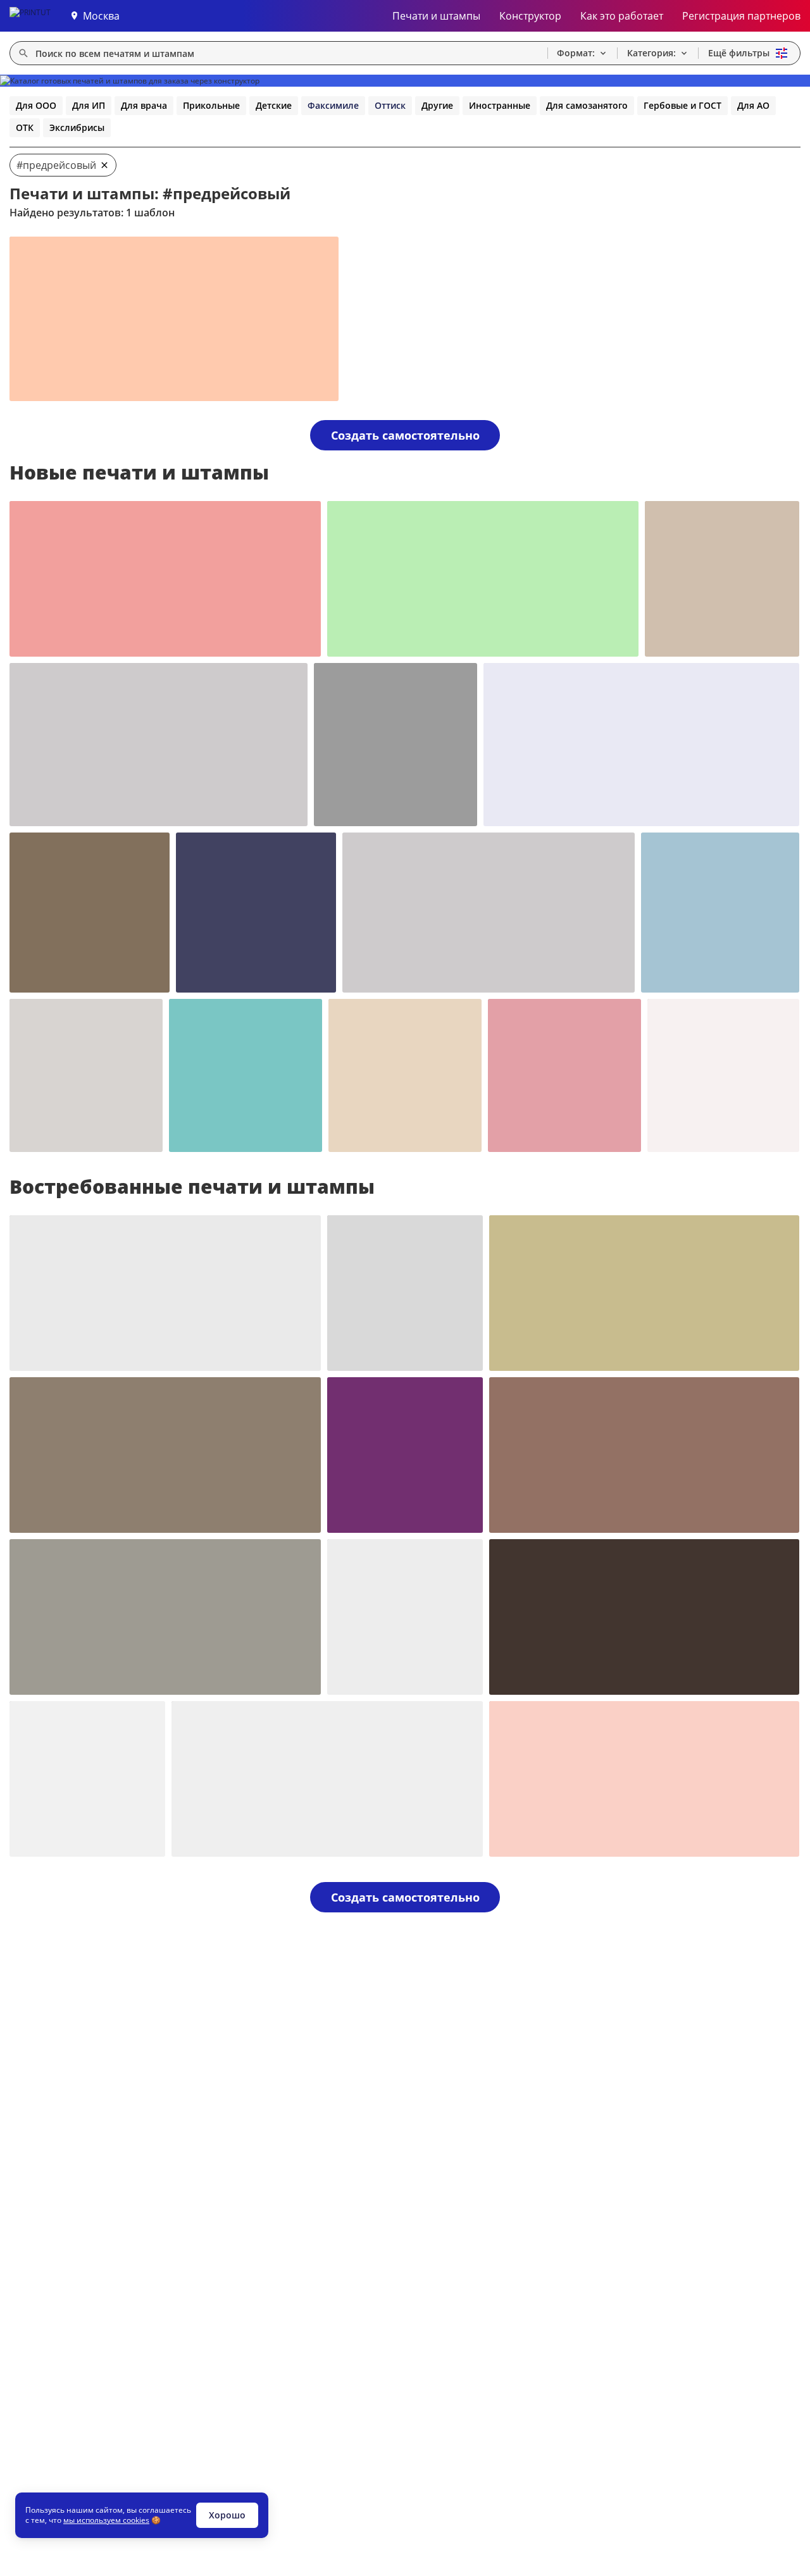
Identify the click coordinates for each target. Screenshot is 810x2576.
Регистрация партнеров (741, 16)
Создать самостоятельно (405, 435)
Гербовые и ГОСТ (682, 105)
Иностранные (500, 105)
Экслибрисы (77, 127)
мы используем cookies (106, 2520)
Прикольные (211, 105)
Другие (437, 105)
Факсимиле (333, 105)
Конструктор (530, 16)
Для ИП (89, 105)
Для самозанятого (587, 105)
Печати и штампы (436, 16)
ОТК (25, 127)
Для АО (753, 105)
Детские (274, 105)
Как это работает (622, 16)
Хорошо (227, 2515)
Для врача (144, 105)
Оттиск (390, 105)
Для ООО (36, 105)
